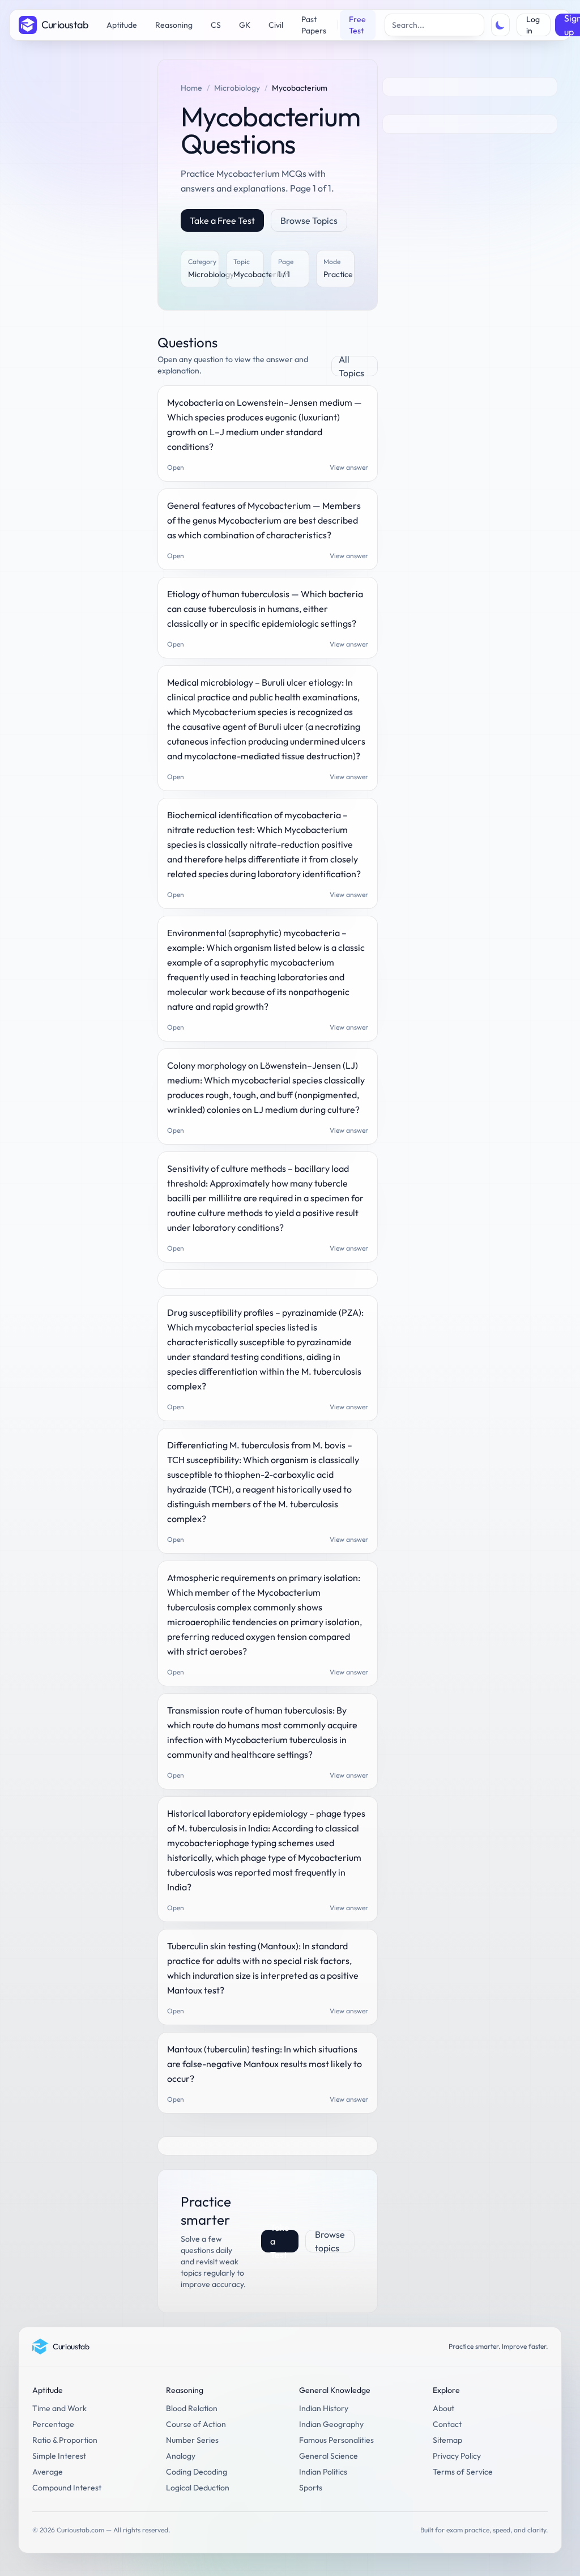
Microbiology (237, 88)
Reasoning (174, 25)
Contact (447, 2424)
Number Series (192, 2440)
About (443, 2408)
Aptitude (122, 25)
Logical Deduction (198, 2488)
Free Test (357, 25)
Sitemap (447, 2440)
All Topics (351, 366)
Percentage (53, 2424)
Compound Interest (67, 2488)
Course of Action (196, 2424)
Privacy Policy (457, 2456)
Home (191, 88)
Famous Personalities (336, 2440)
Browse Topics (309, 220)
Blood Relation (192, 2408)
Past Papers (314, 25)
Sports (311, 2488)
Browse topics (330, 2241)
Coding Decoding (197, 2472)
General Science (329, 2456)
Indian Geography (331, 2424)
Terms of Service (463, 2472)
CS (216, 25)
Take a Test (280, 2241)
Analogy (181, 2456)
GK (245, 25)
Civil (276, 25)
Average (48, 2472)
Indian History (324, 2408)
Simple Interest (59, 2456)
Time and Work (59, 2408)
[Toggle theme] (501, 25)
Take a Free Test (222, 220)
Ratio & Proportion (65, 2440)
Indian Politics (323, 2472)
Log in (533, 25)
